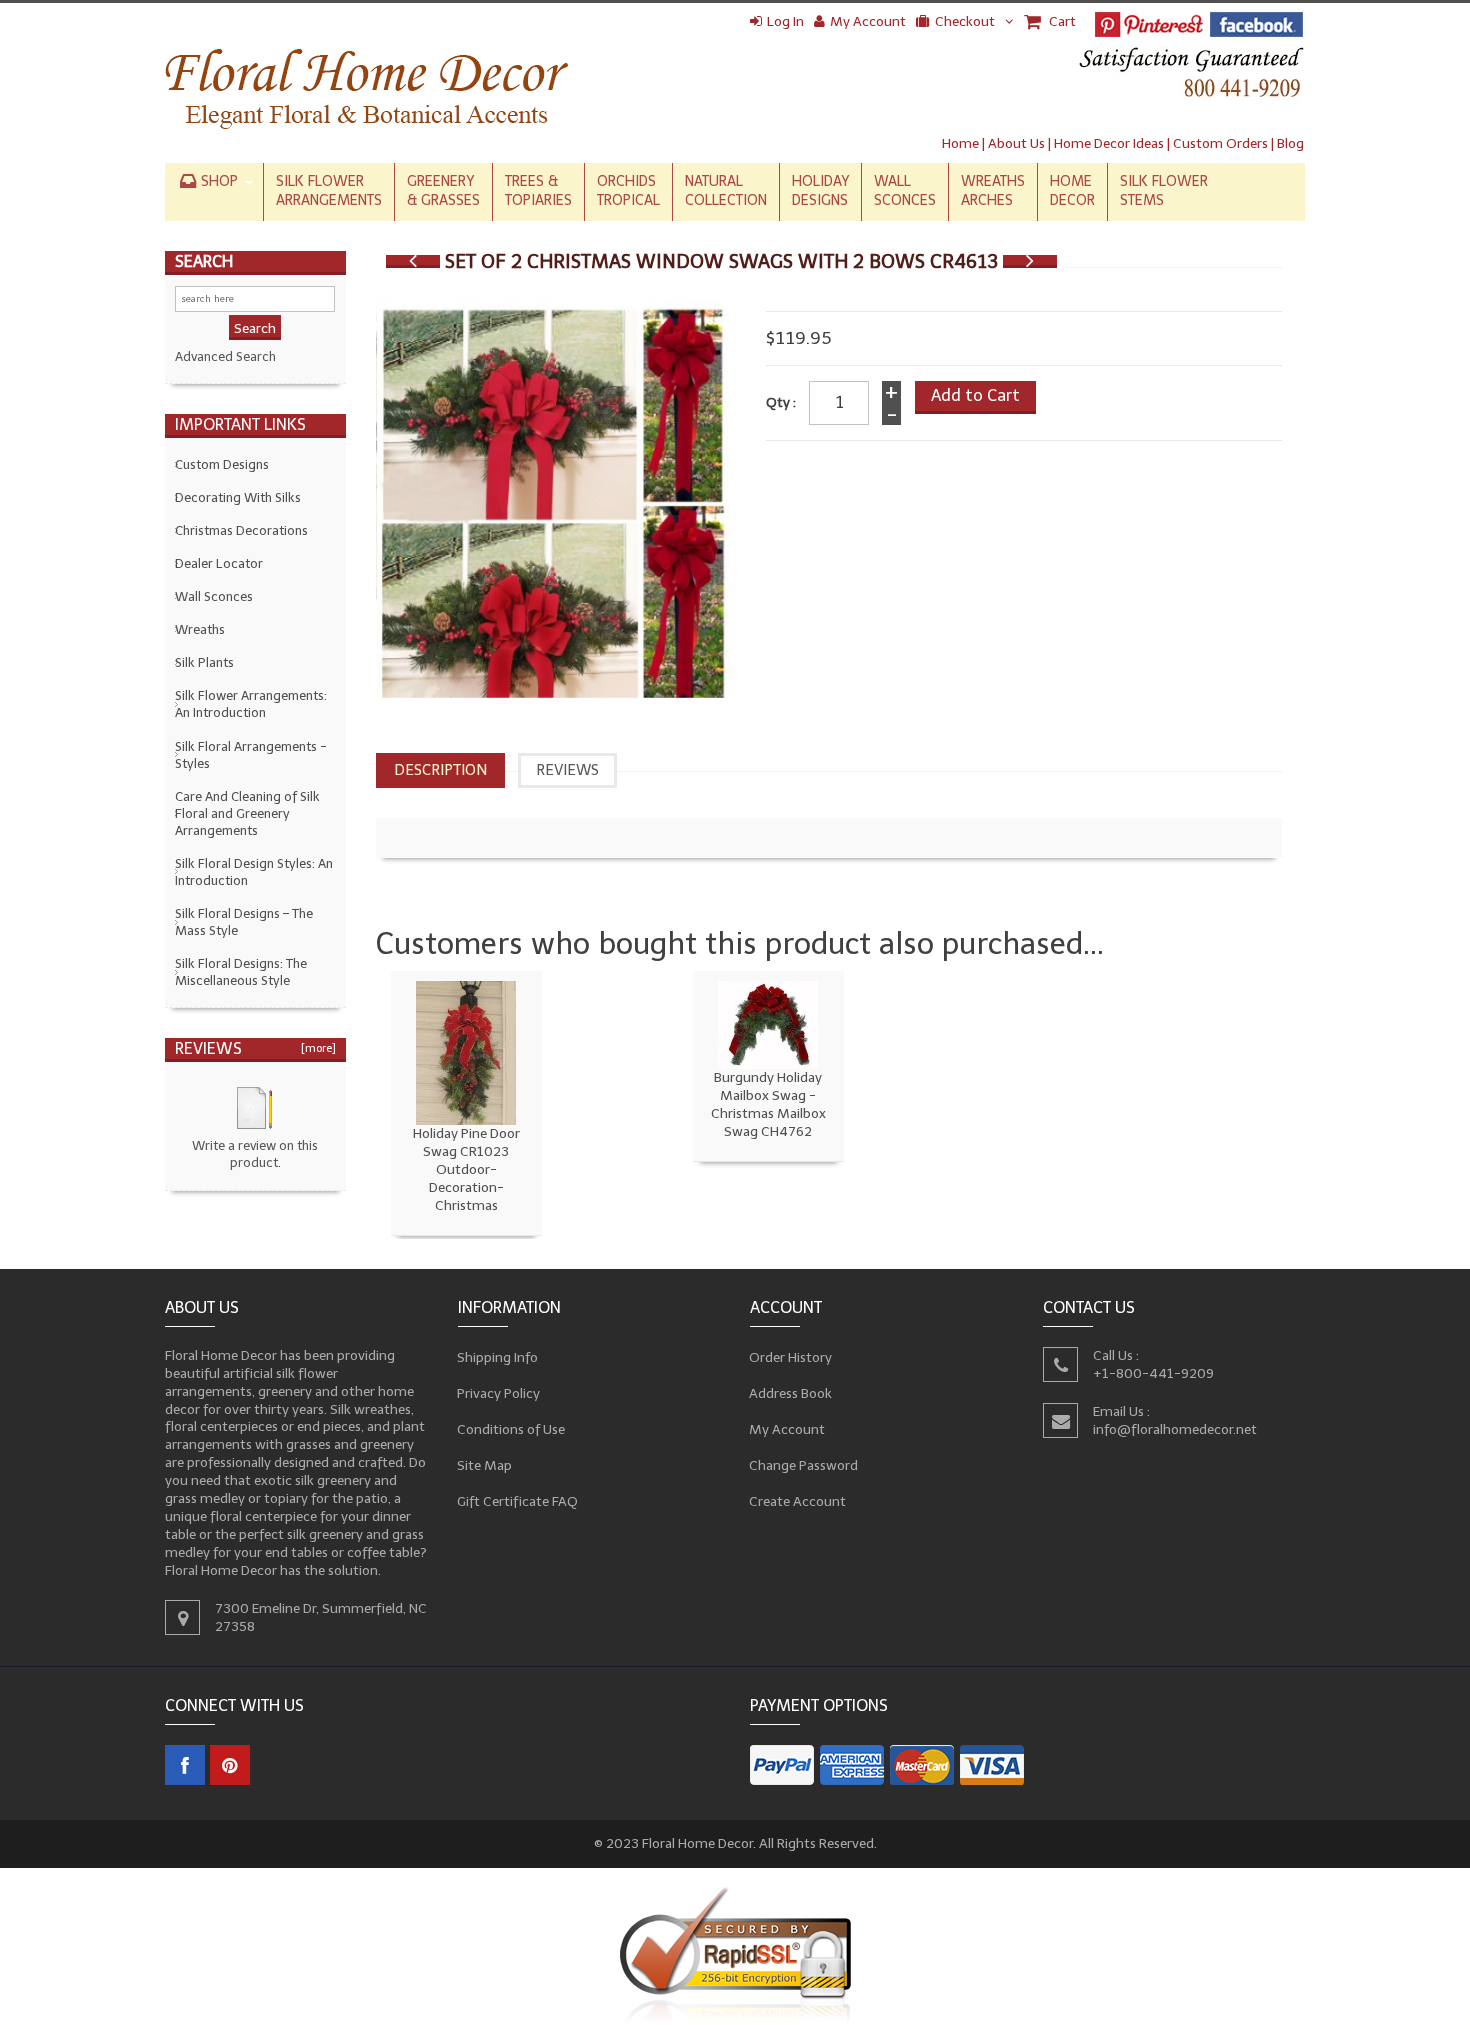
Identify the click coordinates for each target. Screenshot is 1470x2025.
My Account (868, 21)
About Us (1016, 143)
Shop (219, 181)
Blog (1290, 143)
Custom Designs (222, 464)
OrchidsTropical (628, 191)
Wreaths (200, 629)
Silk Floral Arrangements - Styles (251, 755)
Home (960, 143)
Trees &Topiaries (538, 191)
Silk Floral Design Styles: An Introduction (254, 872)
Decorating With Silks (238, 497)
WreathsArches (993, 191)
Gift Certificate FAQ (518, 1501)
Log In (785, 21)
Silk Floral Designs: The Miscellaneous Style (241, 972)
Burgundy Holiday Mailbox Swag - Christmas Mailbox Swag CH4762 (768, 1104)
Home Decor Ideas (1109, 143)
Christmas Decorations (241, 530)
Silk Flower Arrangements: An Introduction (251, 704)
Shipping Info (498, 1357)
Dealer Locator (219, 563)
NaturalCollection (726, 191)
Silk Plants (204, 662)
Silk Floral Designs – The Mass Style (244, 922)
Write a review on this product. (255, 1154)
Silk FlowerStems (1164, 191)
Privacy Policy (499, 1393)
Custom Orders (1220, 143)
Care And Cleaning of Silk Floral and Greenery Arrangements (247, 813)
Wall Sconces (214, 596)
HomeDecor (1072, 191)
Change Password (804, 1465)
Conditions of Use (511, 1429)
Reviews (567, 770)
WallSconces (905, 191)
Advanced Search (225, 356)
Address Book (791, 1393)
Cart (1061, 21)
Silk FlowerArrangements (329, 191)
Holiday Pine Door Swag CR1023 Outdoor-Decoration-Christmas (466, 1169)
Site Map (485, 1465)
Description (440, 770)
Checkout (965, 21)
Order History (791, 1357)
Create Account (798, 1501)
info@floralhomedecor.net (1175, 1429)
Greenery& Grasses (443, 191)
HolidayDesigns (820, 191)
